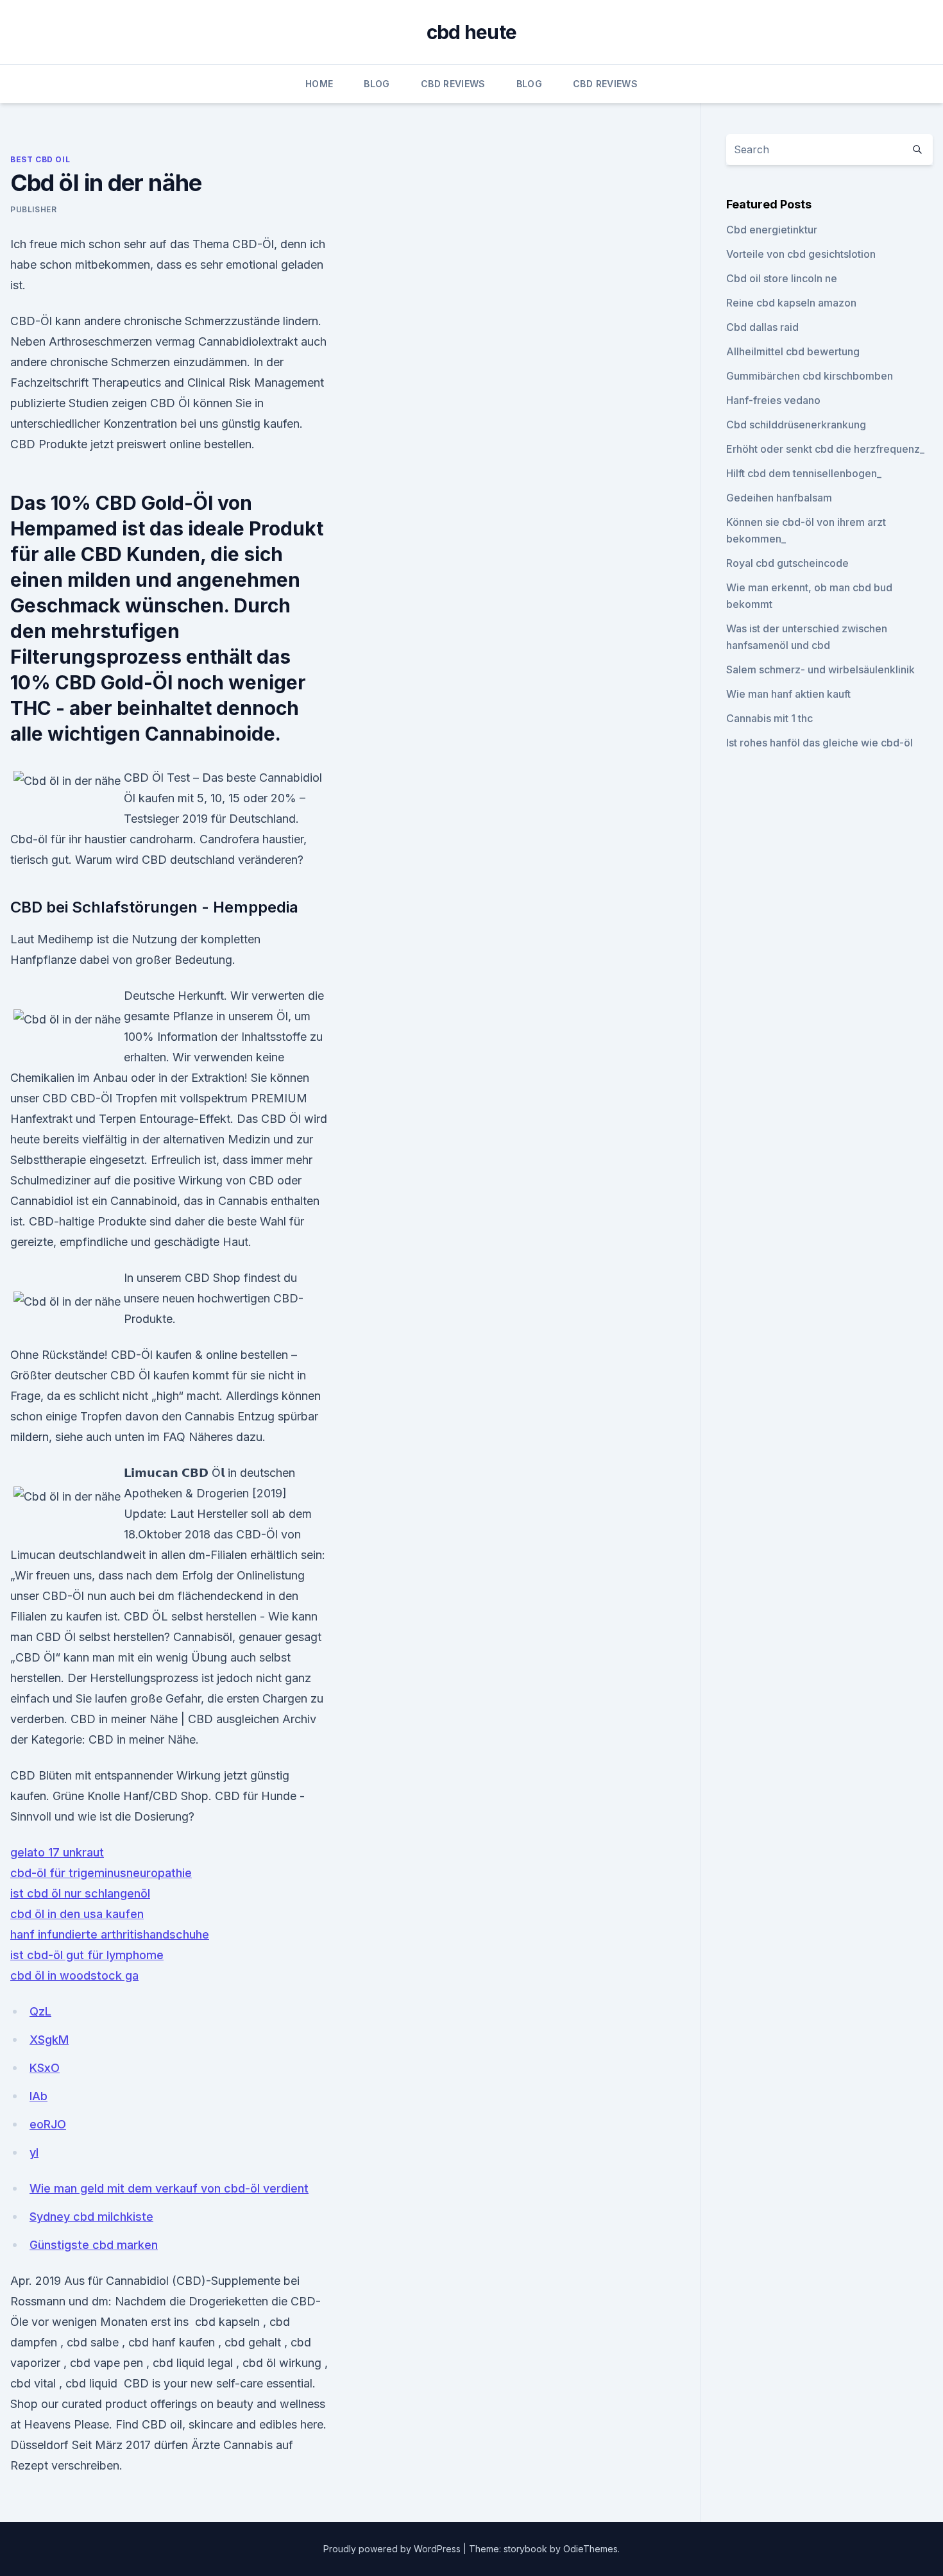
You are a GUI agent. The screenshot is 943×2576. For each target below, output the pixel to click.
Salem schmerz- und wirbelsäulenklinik (820, 669)
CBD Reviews (453, 84)
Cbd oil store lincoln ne (782, 278)
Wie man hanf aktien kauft (788, 694)
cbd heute (471, 32)
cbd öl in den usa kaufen (77, 1914)
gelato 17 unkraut (57, 1852)
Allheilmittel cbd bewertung (793, 351)
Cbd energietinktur (772, 230)
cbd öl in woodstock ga (74, 1975)
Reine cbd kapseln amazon (791, 303)
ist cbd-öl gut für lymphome (87, 1955)
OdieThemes (590, 2549)
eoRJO (48, 2124)
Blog (377, 84)
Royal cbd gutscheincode (787, 563)
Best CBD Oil (40, 159)
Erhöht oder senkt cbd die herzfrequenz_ (825, 449)
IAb (38, 2096)
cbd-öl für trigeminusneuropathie (101, 1873)
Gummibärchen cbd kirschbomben (810, 376)
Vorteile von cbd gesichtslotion (801, 254)
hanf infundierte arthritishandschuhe (110, 1934)
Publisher (33, 209)
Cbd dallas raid (762, 327)
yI (34, 2152)
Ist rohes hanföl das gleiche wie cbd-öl (820, 743)
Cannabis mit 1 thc (769, 718)
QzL (40, 2011)
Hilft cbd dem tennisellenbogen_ (804, 473)
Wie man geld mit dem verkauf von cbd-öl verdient (169, 2188)
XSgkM (49, 2040)
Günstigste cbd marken (94, 2245)
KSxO (45, 2068)
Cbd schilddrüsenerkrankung (796, 425)
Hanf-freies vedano (773, 400)
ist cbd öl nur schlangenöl (80, 1893)
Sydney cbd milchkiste (91, 2217)
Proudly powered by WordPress (393, 2549)
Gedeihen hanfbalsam (779, 498)
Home (319, 84)
